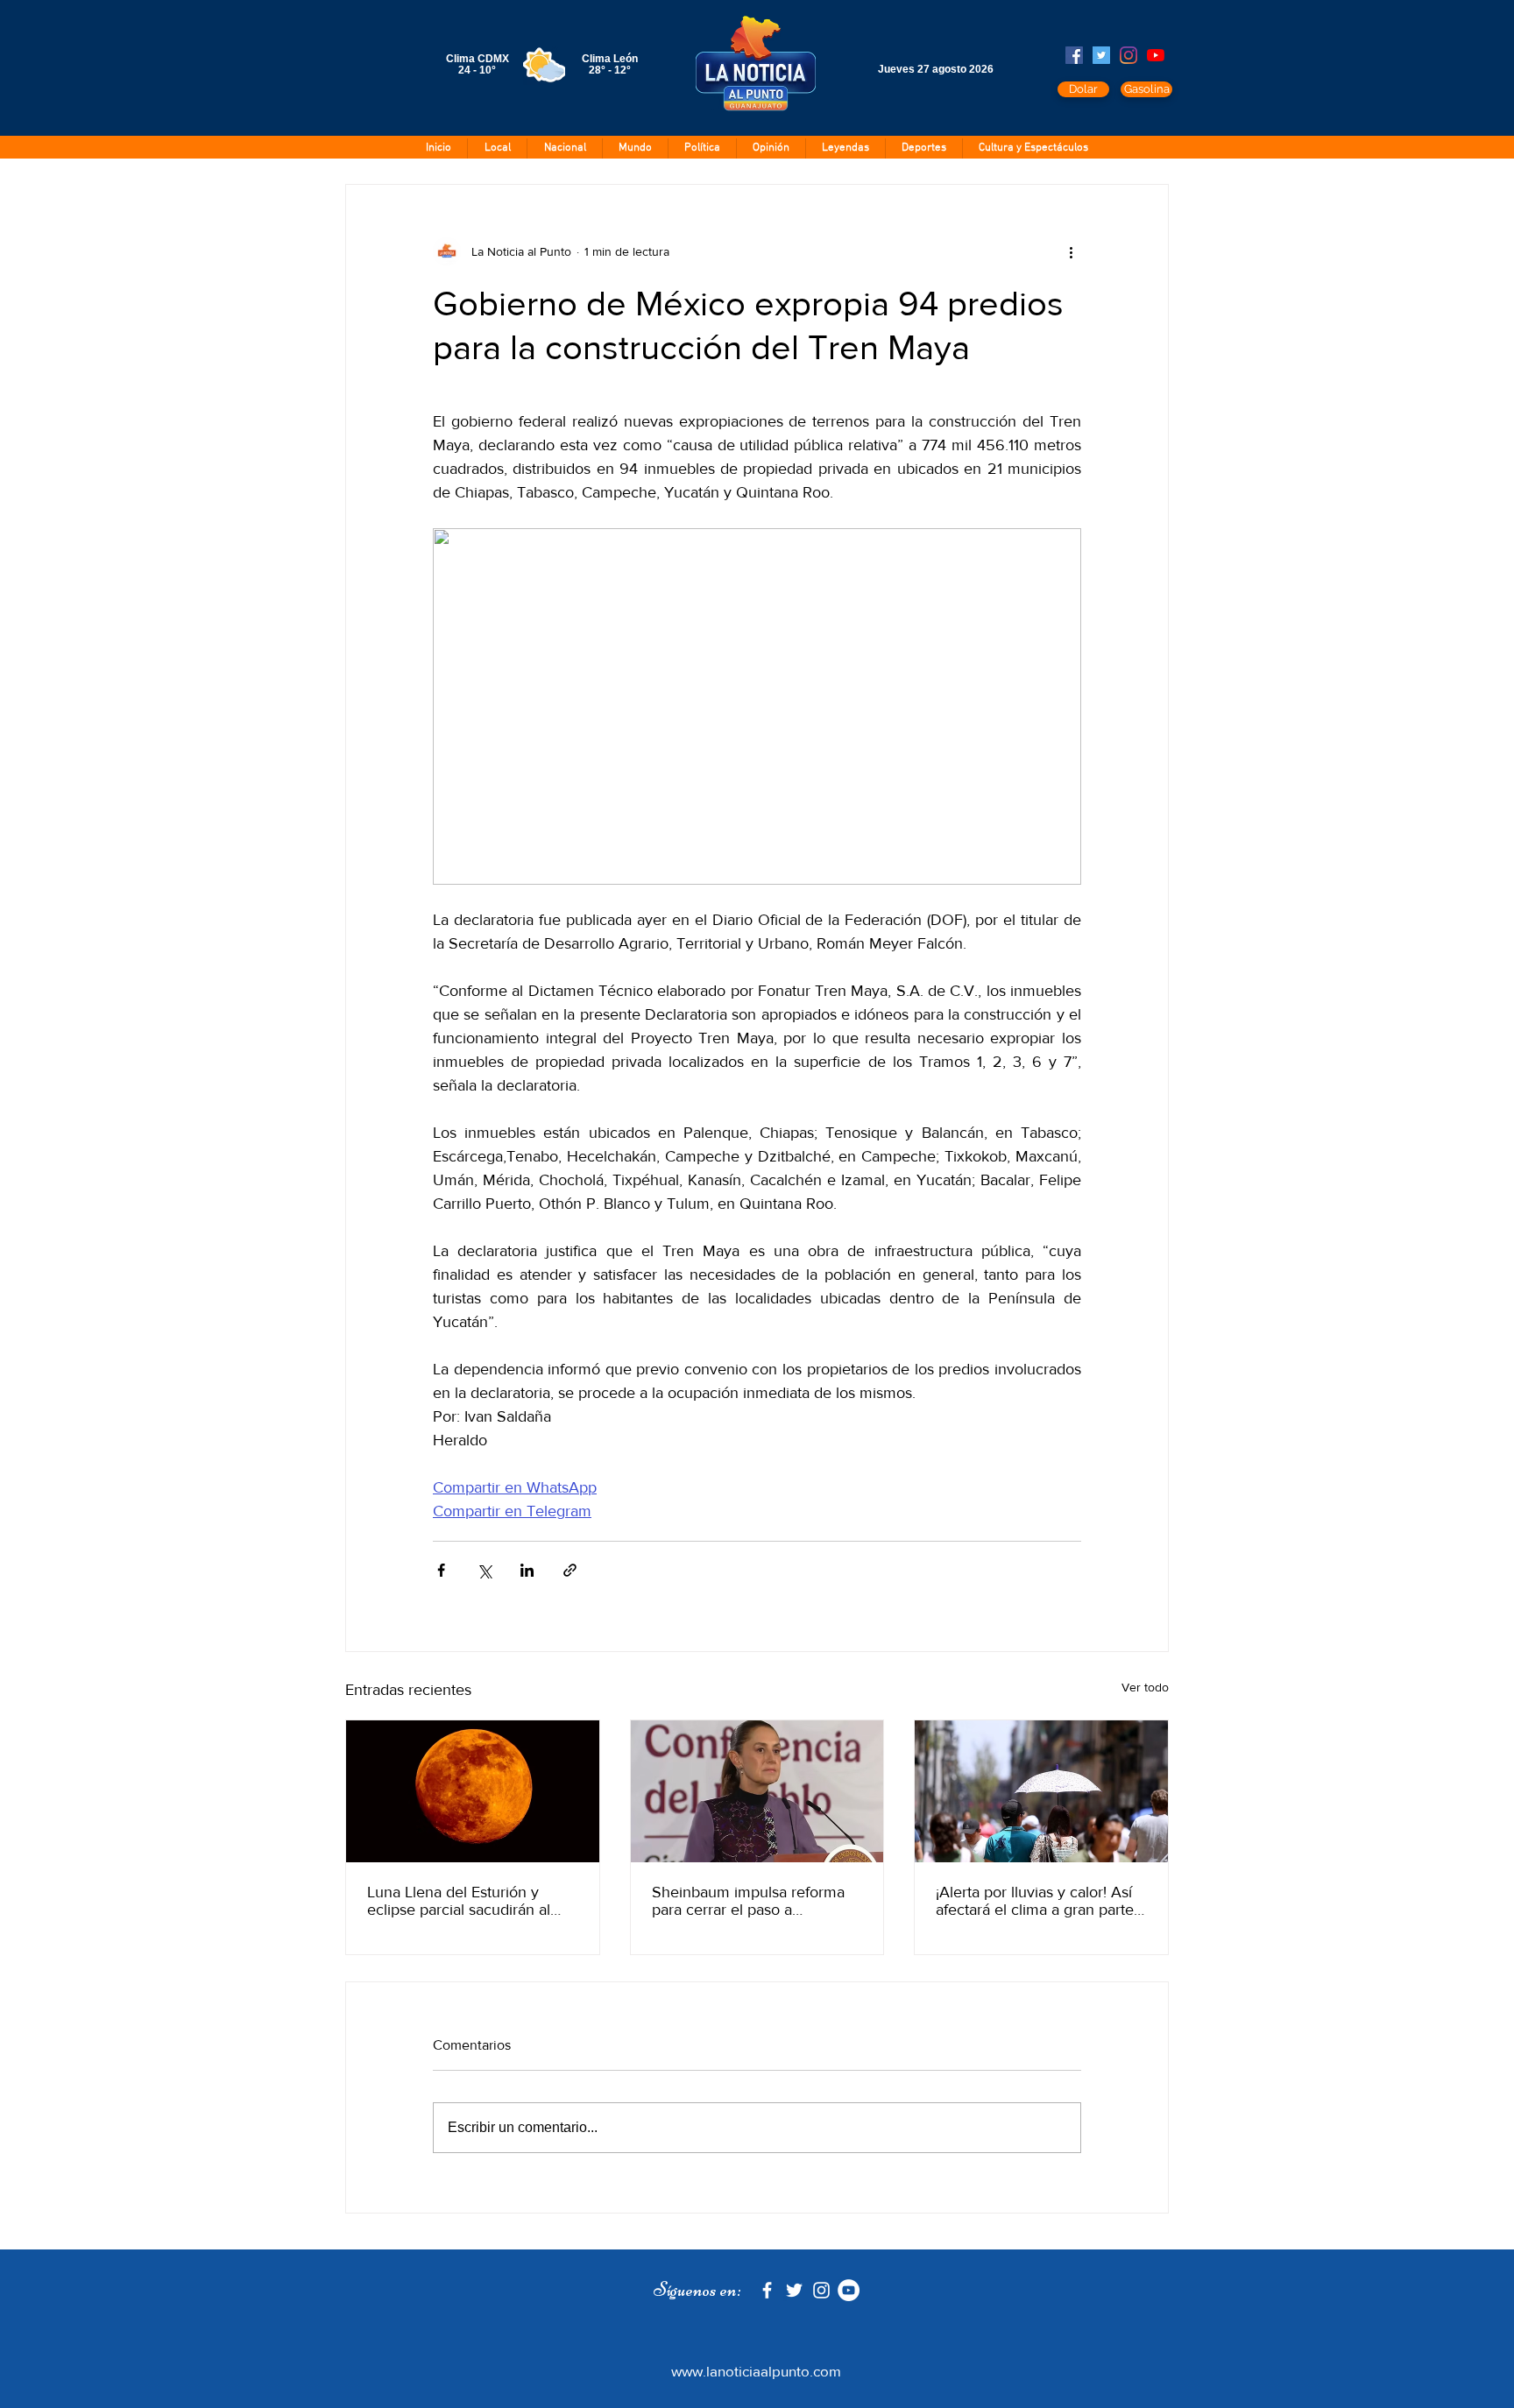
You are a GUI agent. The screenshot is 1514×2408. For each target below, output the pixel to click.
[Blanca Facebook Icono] (767, 2290)
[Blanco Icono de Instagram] (821, 2290)
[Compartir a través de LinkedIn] (527, 1570)
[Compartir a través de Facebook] (441, 1570)
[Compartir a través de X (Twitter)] (484, 1570)
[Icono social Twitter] (1101, 55)
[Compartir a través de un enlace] (570, 1570)
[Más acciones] (1071, 251)
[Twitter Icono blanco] (794, 2290)
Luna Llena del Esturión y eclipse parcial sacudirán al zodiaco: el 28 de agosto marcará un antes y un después (459, 1901)
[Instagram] (1128, 55)
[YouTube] (1156, 55)
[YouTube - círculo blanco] (849, 2290)
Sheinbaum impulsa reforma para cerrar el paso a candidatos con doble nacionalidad (748, 1901)
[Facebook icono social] (1074, 55)
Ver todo (1145, 1687)
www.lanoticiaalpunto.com (756, 2371)
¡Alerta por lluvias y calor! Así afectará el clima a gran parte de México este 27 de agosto (1035, 1901)
